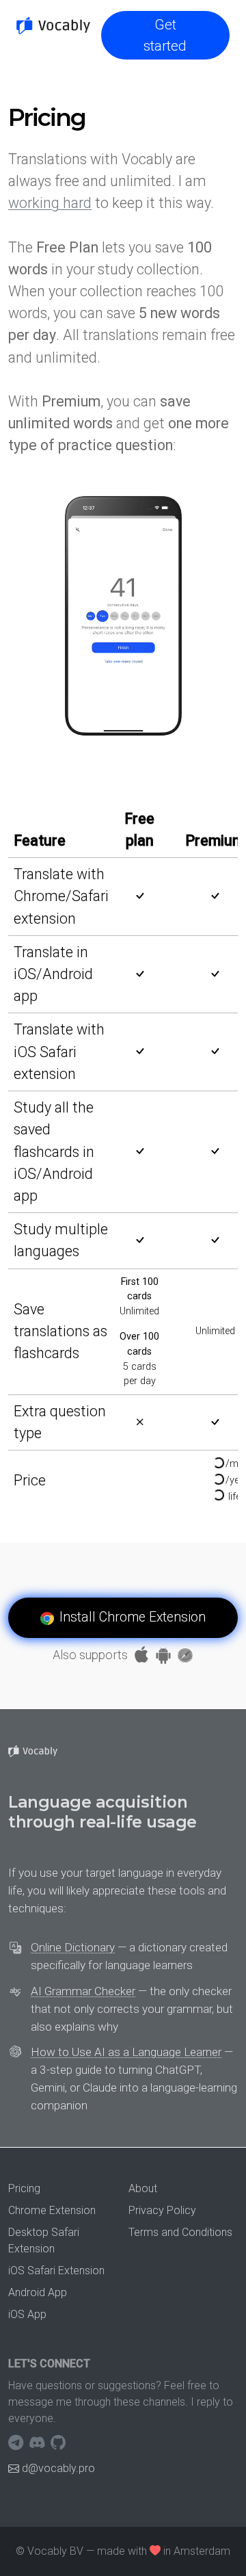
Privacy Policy (162, 2210)
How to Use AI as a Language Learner (126, 2052)
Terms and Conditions (180, 2232)
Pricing (24, 2188)
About (143, 2188)
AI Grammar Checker (83, 1991)
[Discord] (39, 2443)
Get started (165, 35)
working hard (50, 203)
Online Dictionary (73, 1947)
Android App (38, 2292)
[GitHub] (58, 2443)
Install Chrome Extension (133, 1617)
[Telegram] (17, 2443)
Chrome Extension (52, 2210)
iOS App (27, 2314)
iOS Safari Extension (56, 2271)
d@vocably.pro (58, 2468)
